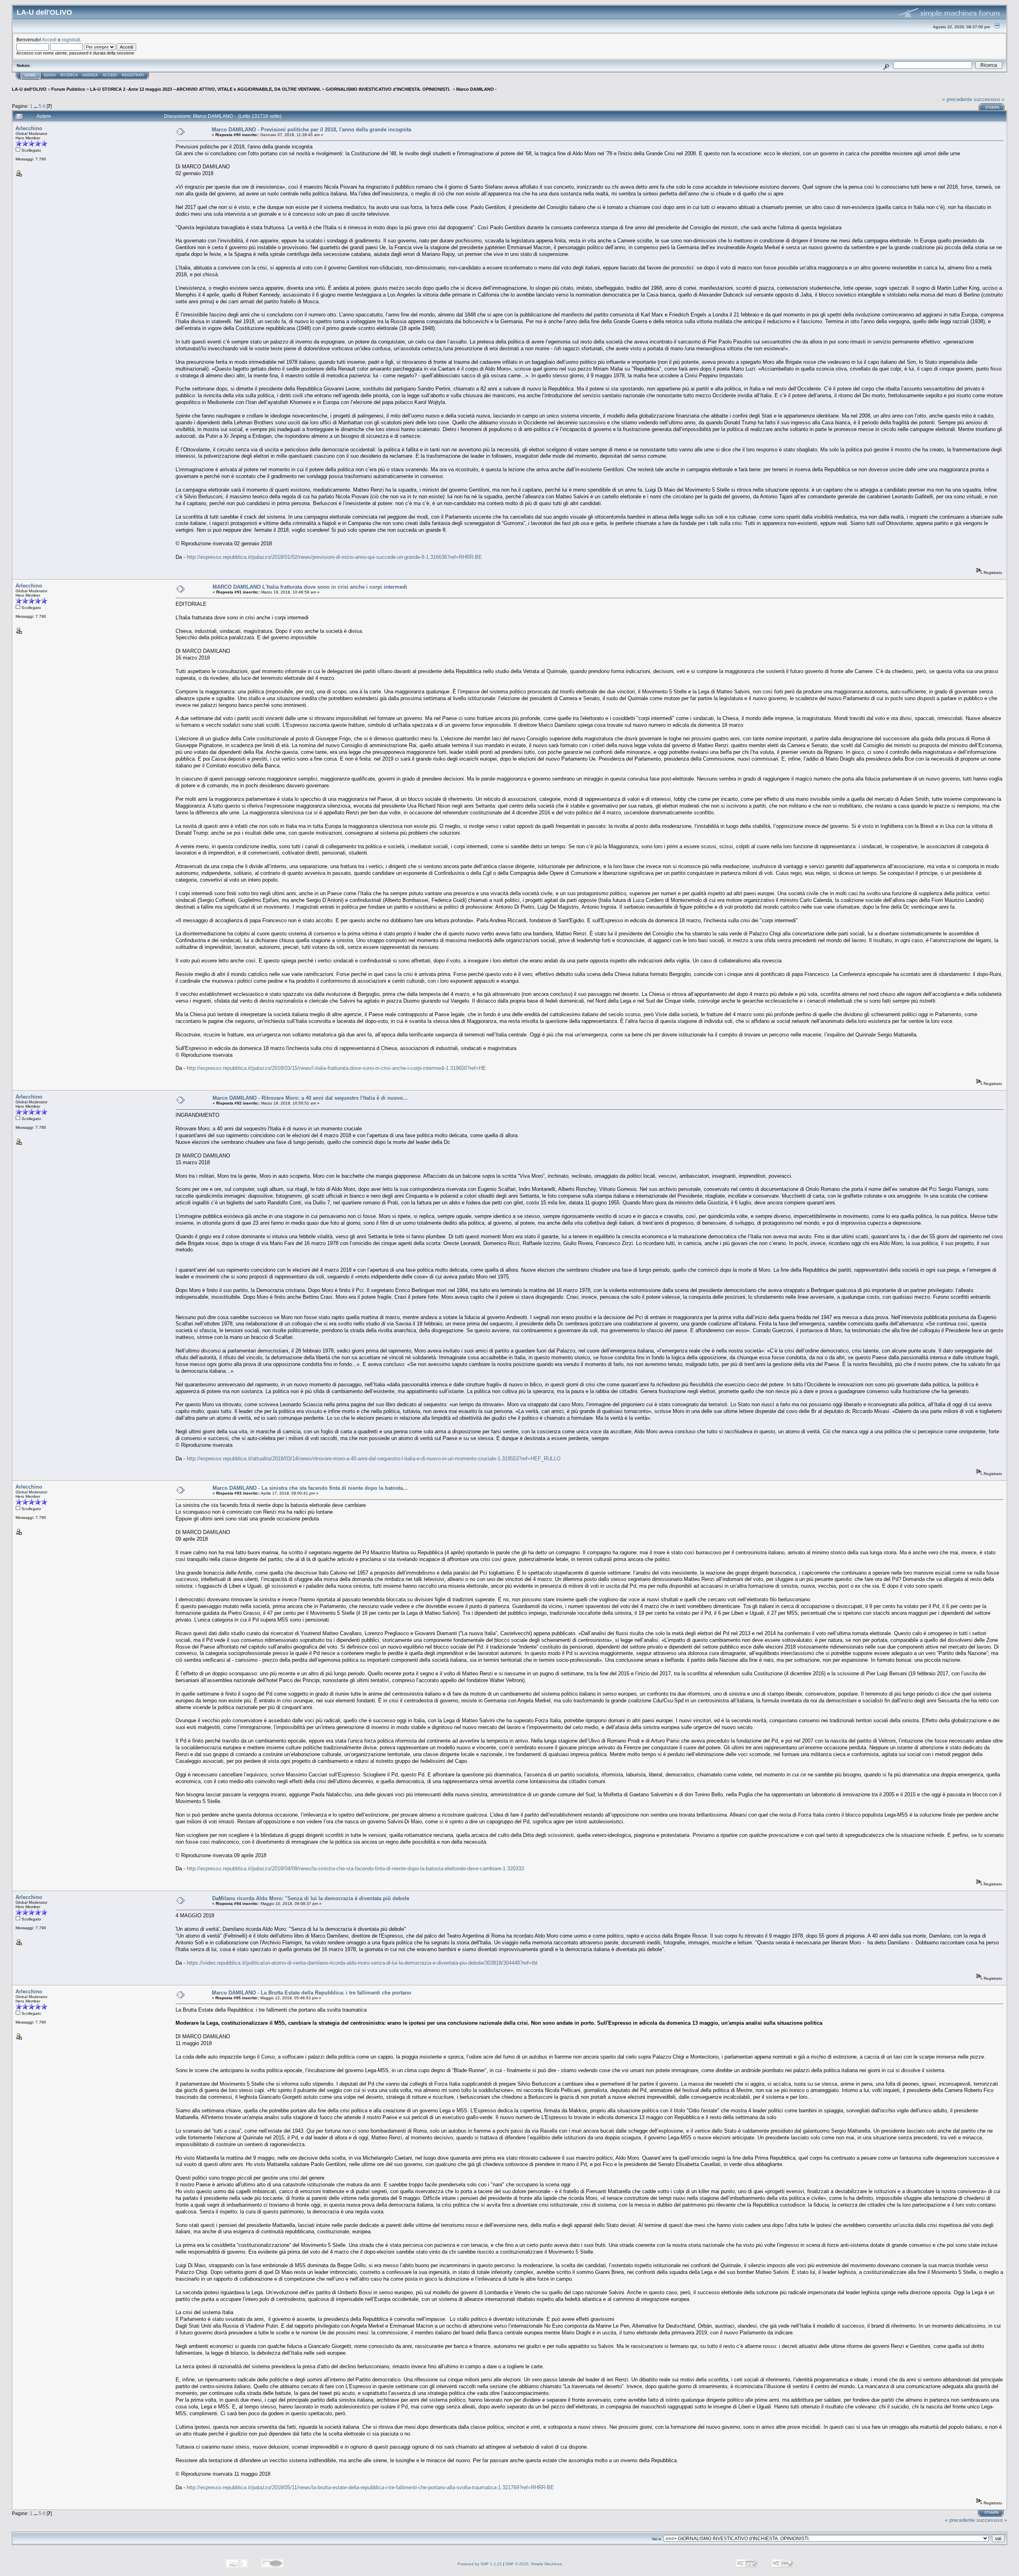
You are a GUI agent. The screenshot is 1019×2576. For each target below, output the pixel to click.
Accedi (49, 40)
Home (30, 75)
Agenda (90, 75)
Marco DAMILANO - (476, 89)
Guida (50, 75)
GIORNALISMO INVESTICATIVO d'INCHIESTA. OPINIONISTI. (388, 89)
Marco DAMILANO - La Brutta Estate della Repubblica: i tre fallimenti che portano (311, 1993)
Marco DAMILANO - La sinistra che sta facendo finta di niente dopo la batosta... (310, 1488)
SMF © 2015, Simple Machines (534, 2564)
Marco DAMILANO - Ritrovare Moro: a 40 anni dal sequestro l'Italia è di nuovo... (310, 1098)
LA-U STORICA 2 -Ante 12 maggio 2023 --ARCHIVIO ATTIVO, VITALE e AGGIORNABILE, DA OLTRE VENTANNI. (205, 89)
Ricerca (69, 75)
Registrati (133, 75)
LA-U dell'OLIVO (29, 89)
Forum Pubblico (68, 89)
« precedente (957, 99)
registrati (71, 40)
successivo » (989, 99)
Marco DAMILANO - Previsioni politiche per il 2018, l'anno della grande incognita (311, 130)
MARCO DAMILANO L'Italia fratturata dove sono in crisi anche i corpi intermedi (310, 587)
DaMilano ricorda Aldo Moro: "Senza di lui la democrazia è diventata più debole (311, 1898)
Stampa (992, 107)
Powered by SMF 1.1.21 (480, 2564)
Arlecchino (29, 128)
